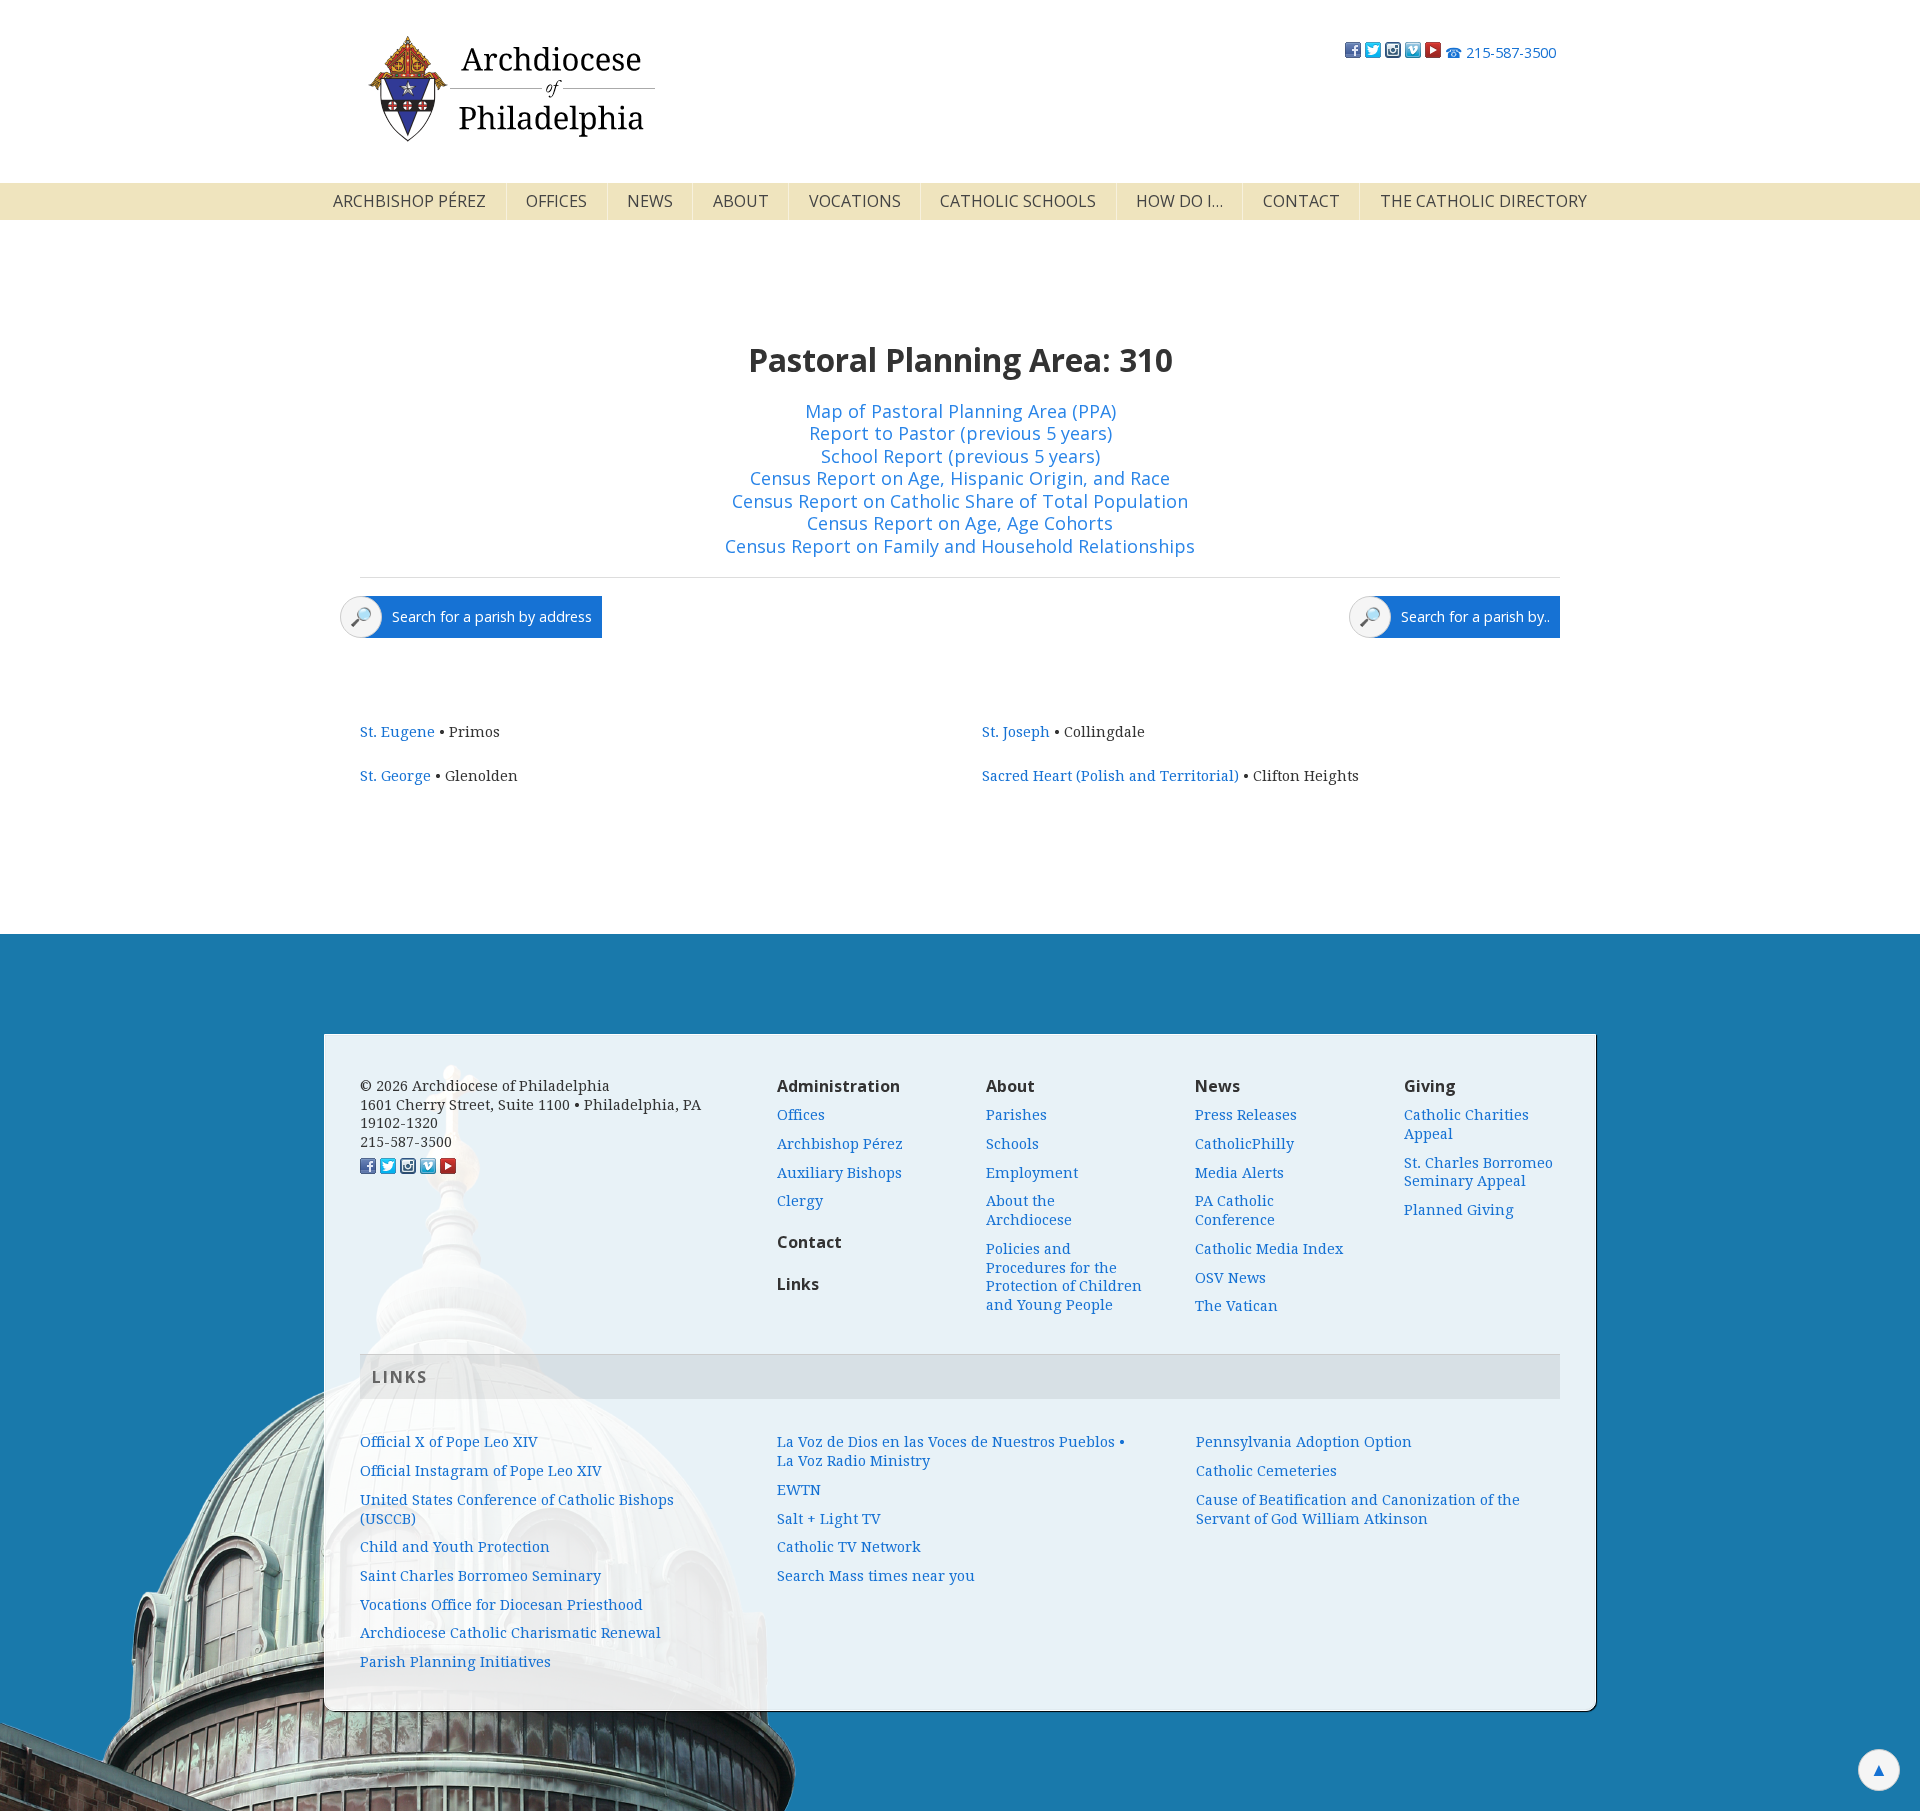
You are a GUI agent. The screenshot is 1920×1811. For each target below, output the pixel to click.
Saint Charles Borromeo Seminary (480, 1576)
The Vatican (1236, 1306)
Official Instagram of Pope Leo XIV (481, 1471)
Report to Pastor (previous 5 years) (960, 433)
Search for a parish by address (492, 616)
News (650, 201)
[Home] (510, 89)
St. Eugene (397, 732)
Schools (1012, 1144)
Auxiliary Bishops (839, 1173)
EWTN (799, 1490)
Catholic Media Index (1269, 1249)
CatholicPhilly (1244, 1144)
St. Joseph (1016, 732)
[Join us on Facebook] (1353, 52)
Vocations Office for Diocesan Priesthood (501, 1605)
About (741, 201)
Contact (1301, 201)
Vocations (855, 201)
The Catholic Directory (1483, 201)
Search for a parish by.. (1475, 616)
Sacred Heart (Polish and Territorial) (1110, 776)
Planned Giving (1459, 1210)
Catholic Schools (1018, 201)
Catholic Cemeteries (1266, 1471)
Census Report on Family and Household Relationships (960, 546)
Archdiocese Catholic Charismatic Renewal (510, 1633)
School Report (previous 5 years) (960, 456)
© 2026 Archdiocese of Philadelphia (485, 1086)
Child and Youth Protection (455, 1547)
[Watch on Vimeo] (1413, 52)
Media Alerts (1239, 1173)
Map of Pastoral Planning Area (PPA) (960, 411)
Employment (1032, 1173)
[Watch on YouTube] (1433, 52)
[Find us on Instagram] (1393, 52)
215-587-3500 (1500, 52)
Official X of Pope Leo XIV (449, 1442)
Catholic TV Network (849, 1547)
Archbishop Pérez (409, 201)
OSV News (1230, 1278)
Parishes (1016, 1115)
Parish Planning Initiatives (455, 1662)
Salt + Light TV (829, 1519)
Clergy (800, 1201)
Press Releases (1246, 1115)
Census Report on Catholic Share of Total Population (960, 501)
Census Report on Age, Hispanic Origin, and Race (960, 478)
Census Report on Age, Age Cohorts (960, 523)
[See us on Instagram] (408, 1169)
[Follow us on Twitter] (1373, 52)
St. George (395, 776)
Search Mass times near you (876, 1576)
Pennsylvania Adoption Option (1304, 1442)
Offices (556, 201)
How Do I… (1179, 201)
